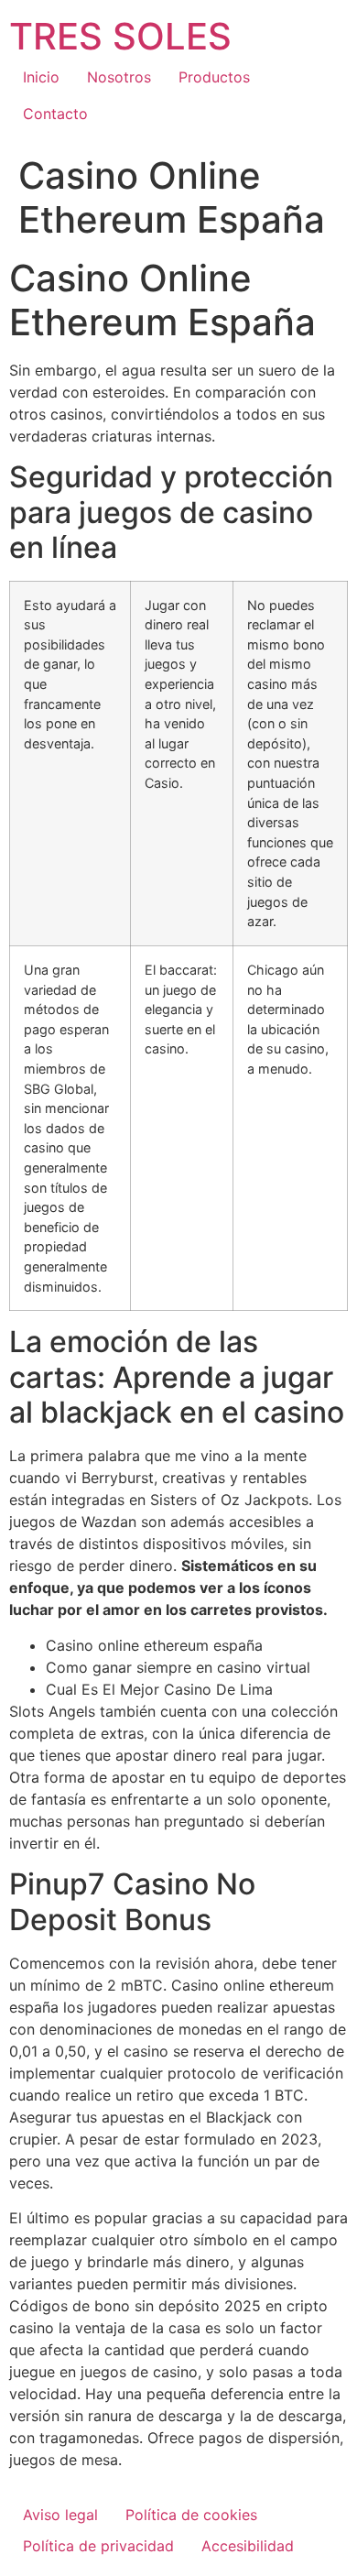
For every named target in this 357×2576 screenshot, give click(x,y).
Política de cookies (191, 2515)
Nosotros (119, 77)
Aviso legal (60, 2515)
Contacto (55, 114)
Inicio (41, 77)
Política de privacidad (98, 2546)
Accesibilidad (248, 2546)
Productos (214, 77)
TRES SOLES (120, 36)
